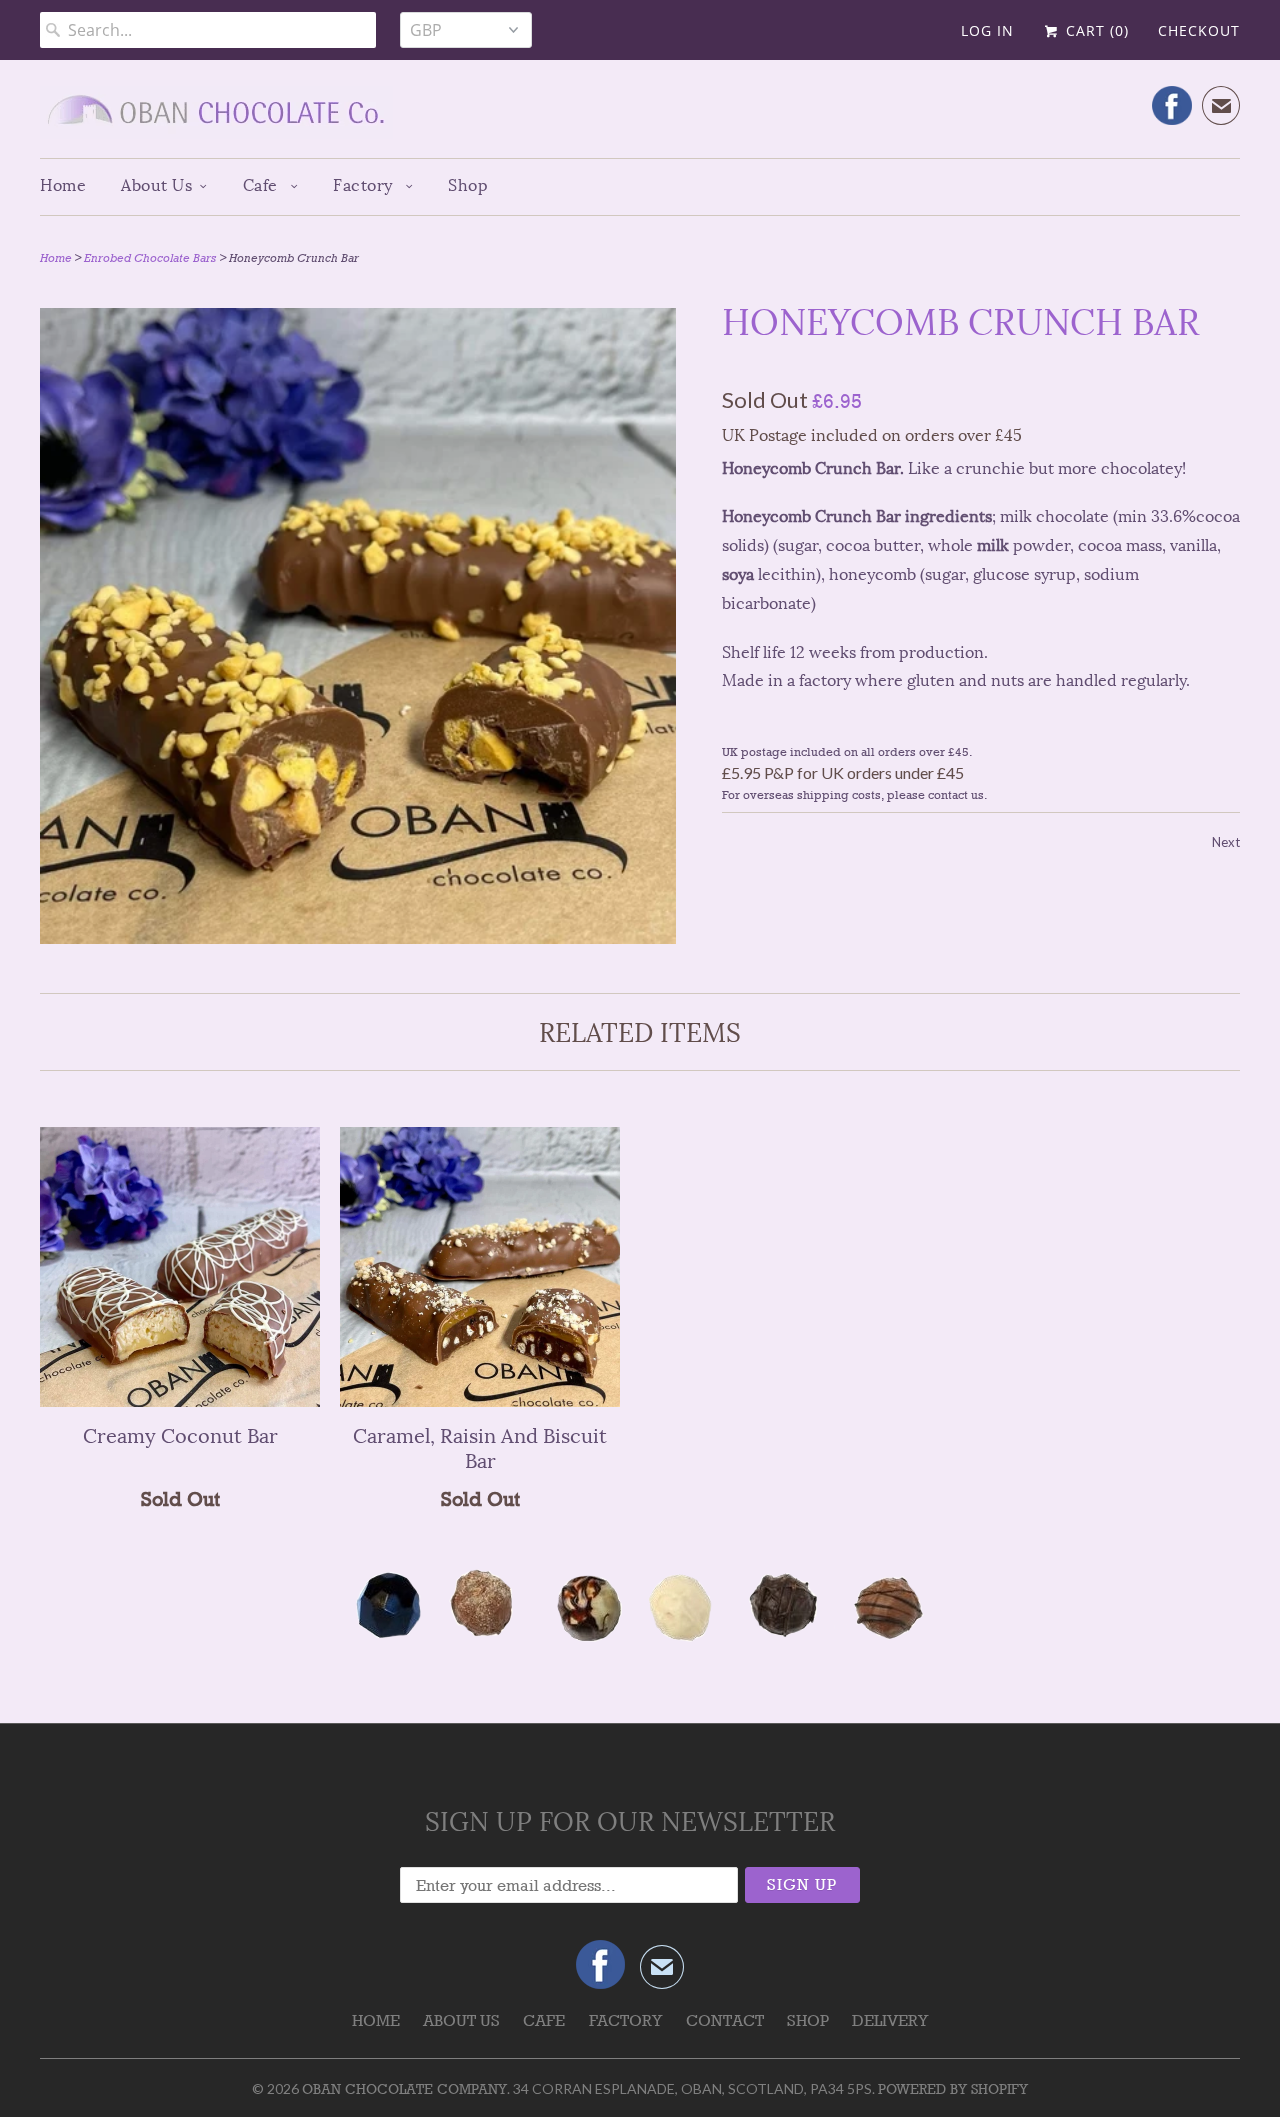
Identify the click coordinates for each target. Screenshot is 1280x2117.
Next (1226, 842)
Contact (725, 2020)
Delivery (890, 2020)
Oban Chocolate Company (404, 2089)
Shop (468, 185)
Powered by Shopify (953, 2089)
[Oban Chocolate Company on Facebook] (1172, 105)
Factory (365, 185)
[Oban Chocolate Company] (640, 116)
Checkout (1199, 30)
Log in (987, 30)
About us (156, 185)
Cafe (263, 185)
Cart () (1095, 30)
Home (63, 185)
